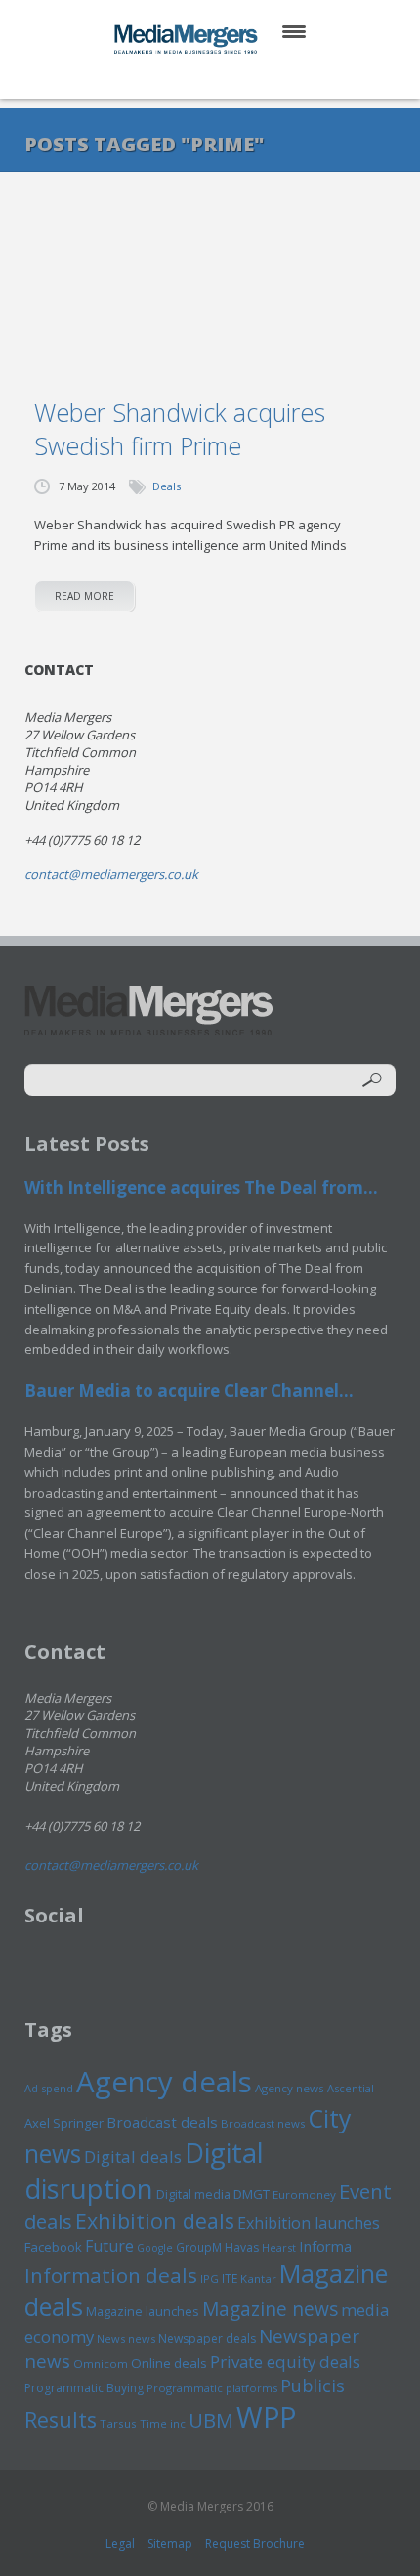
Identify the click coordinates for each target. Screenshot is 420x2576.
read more (84, 596)
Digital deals (133, 2156)
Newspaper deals (207, 2338)
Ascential (351, 2088)
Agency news (290, 2088)
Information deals (111, 2275)
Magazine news (270, 2309)
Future (109, 2246)
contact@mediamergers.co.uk (111, 874)
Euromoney (304, 2195)
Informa (325, 2246)
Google (155, 2248)
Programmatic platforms (212, 2388)
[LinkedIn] (229, 78)
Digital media (193, 2194)
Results (61, 2419)
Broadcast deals (162, 2122)
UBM (211, 2420)
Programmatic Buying (84, 2388)
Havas (242, 2247)
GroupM (199, 2247)
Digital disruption (144, 2171)
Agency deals (164, 2082)
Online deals (169, 2363)
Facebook (53, 2247)
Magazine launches (143, 2311)
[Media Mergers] (188, 39)
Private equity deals (285, 2362)
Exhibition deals (155, 2221)
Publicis (313, 2386)
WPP (266, 2416)
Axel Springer (64, 2123)
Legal (120, 2543)
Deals (167, 486)
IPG (210, 2279)
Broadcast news (263, 2123)
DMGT (252, 2194)
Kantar (258, 2279)
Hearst (279, 2247)
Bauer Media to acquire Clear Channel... (189, 1391)
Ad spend (49, 2088)
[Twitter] (182, 78)
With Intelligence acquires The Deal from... (201, 1187)
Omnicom (101, 2364)
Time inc (163, 2423)
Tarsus (118, 2423)
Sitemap (170, 2543)
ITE (230, 2279)
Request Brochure (255, 2543)
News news (126, 2338)
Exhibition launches (309, 2223)
